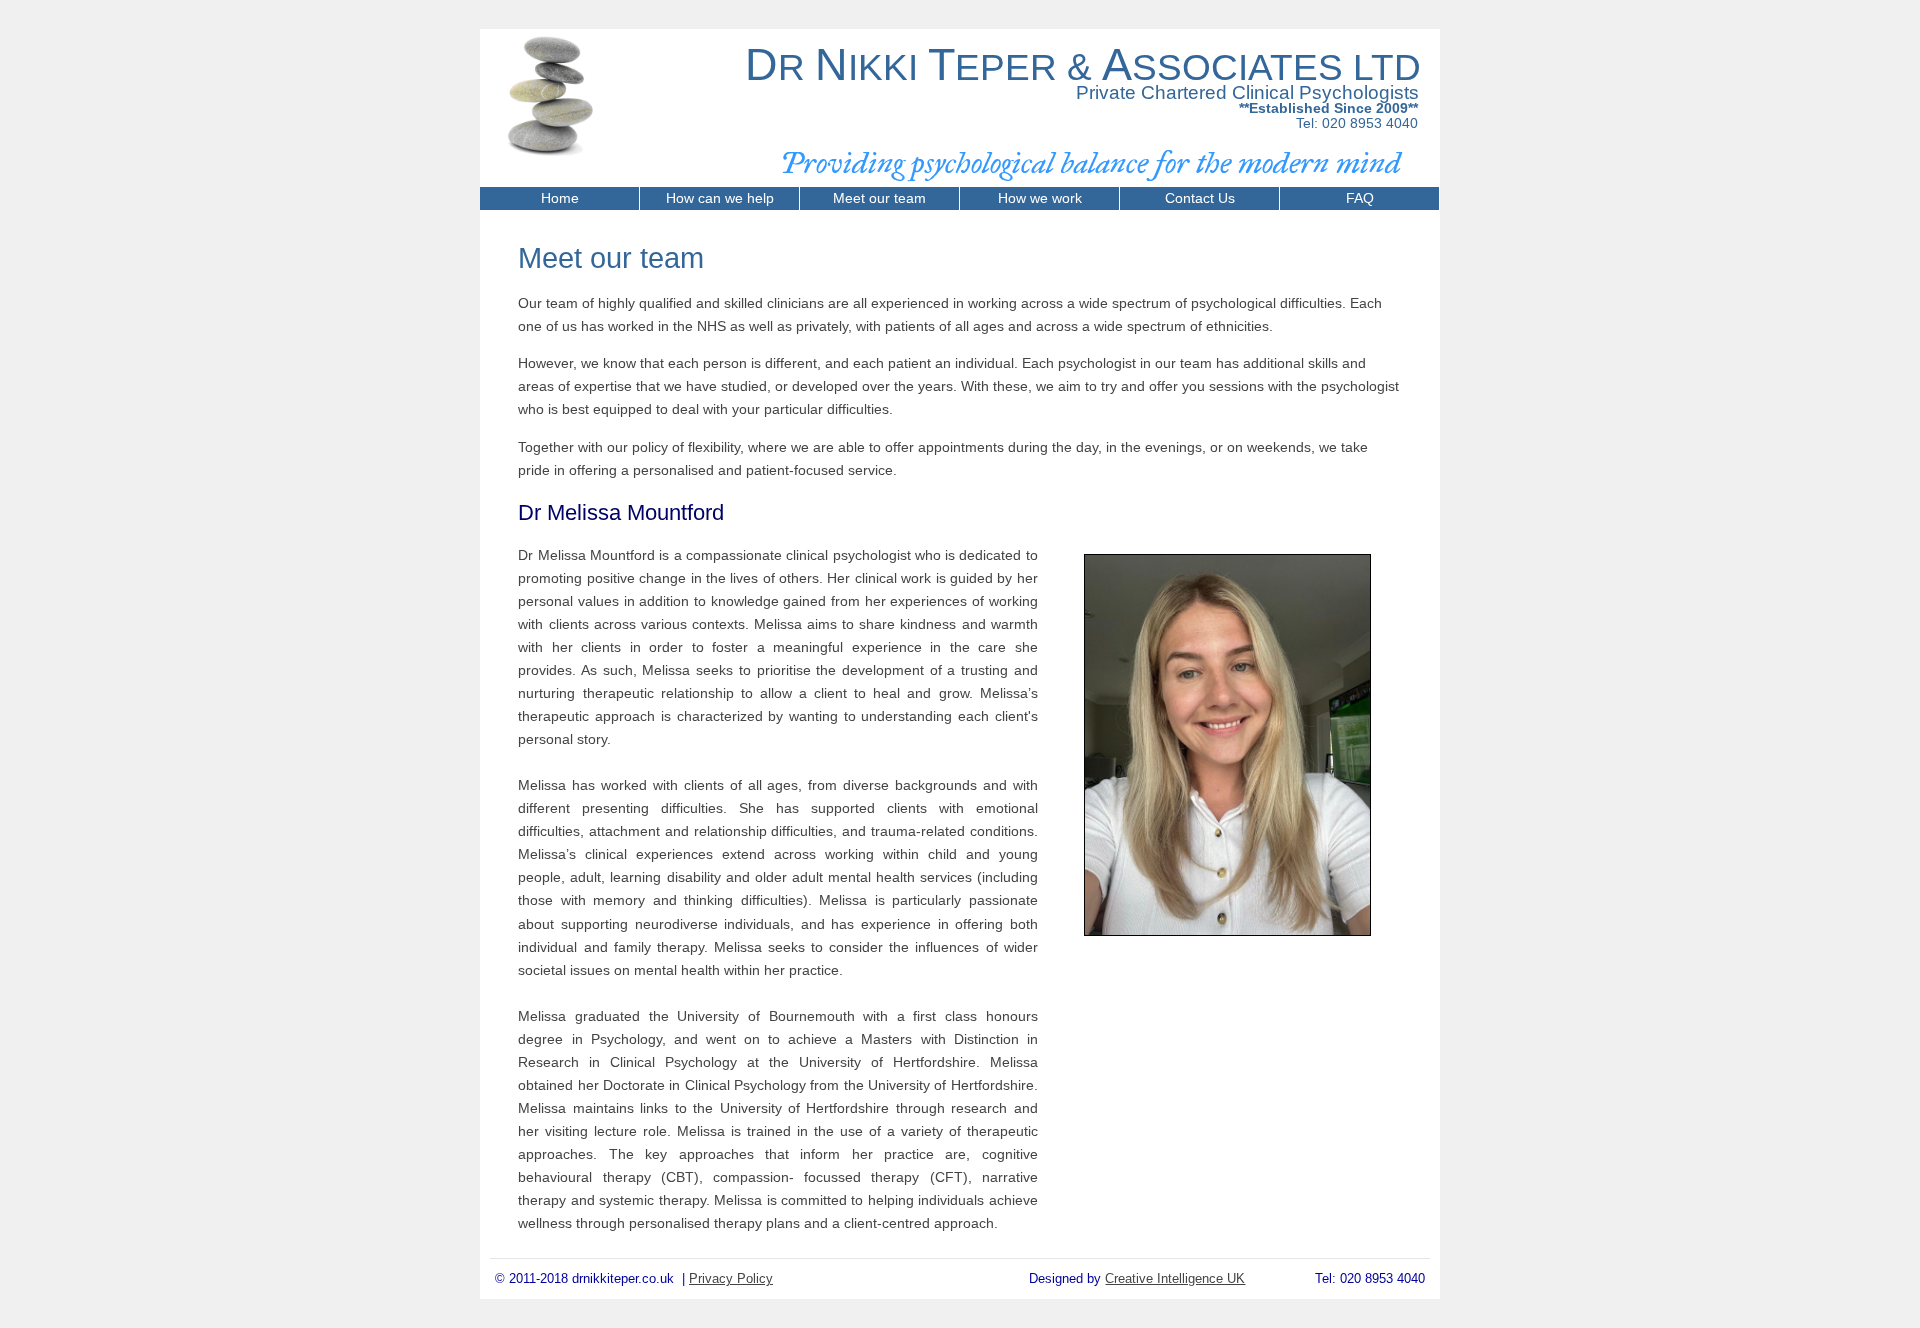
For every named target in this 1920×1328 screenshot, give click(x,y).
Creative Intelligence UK (1175, 1278)
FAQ (1360, 198)
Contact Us (1200, 198)
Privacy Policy (731, 1278)
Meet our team (879, 198)
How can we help (720, 198)
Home (560, 198)
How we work (1040, 198)
